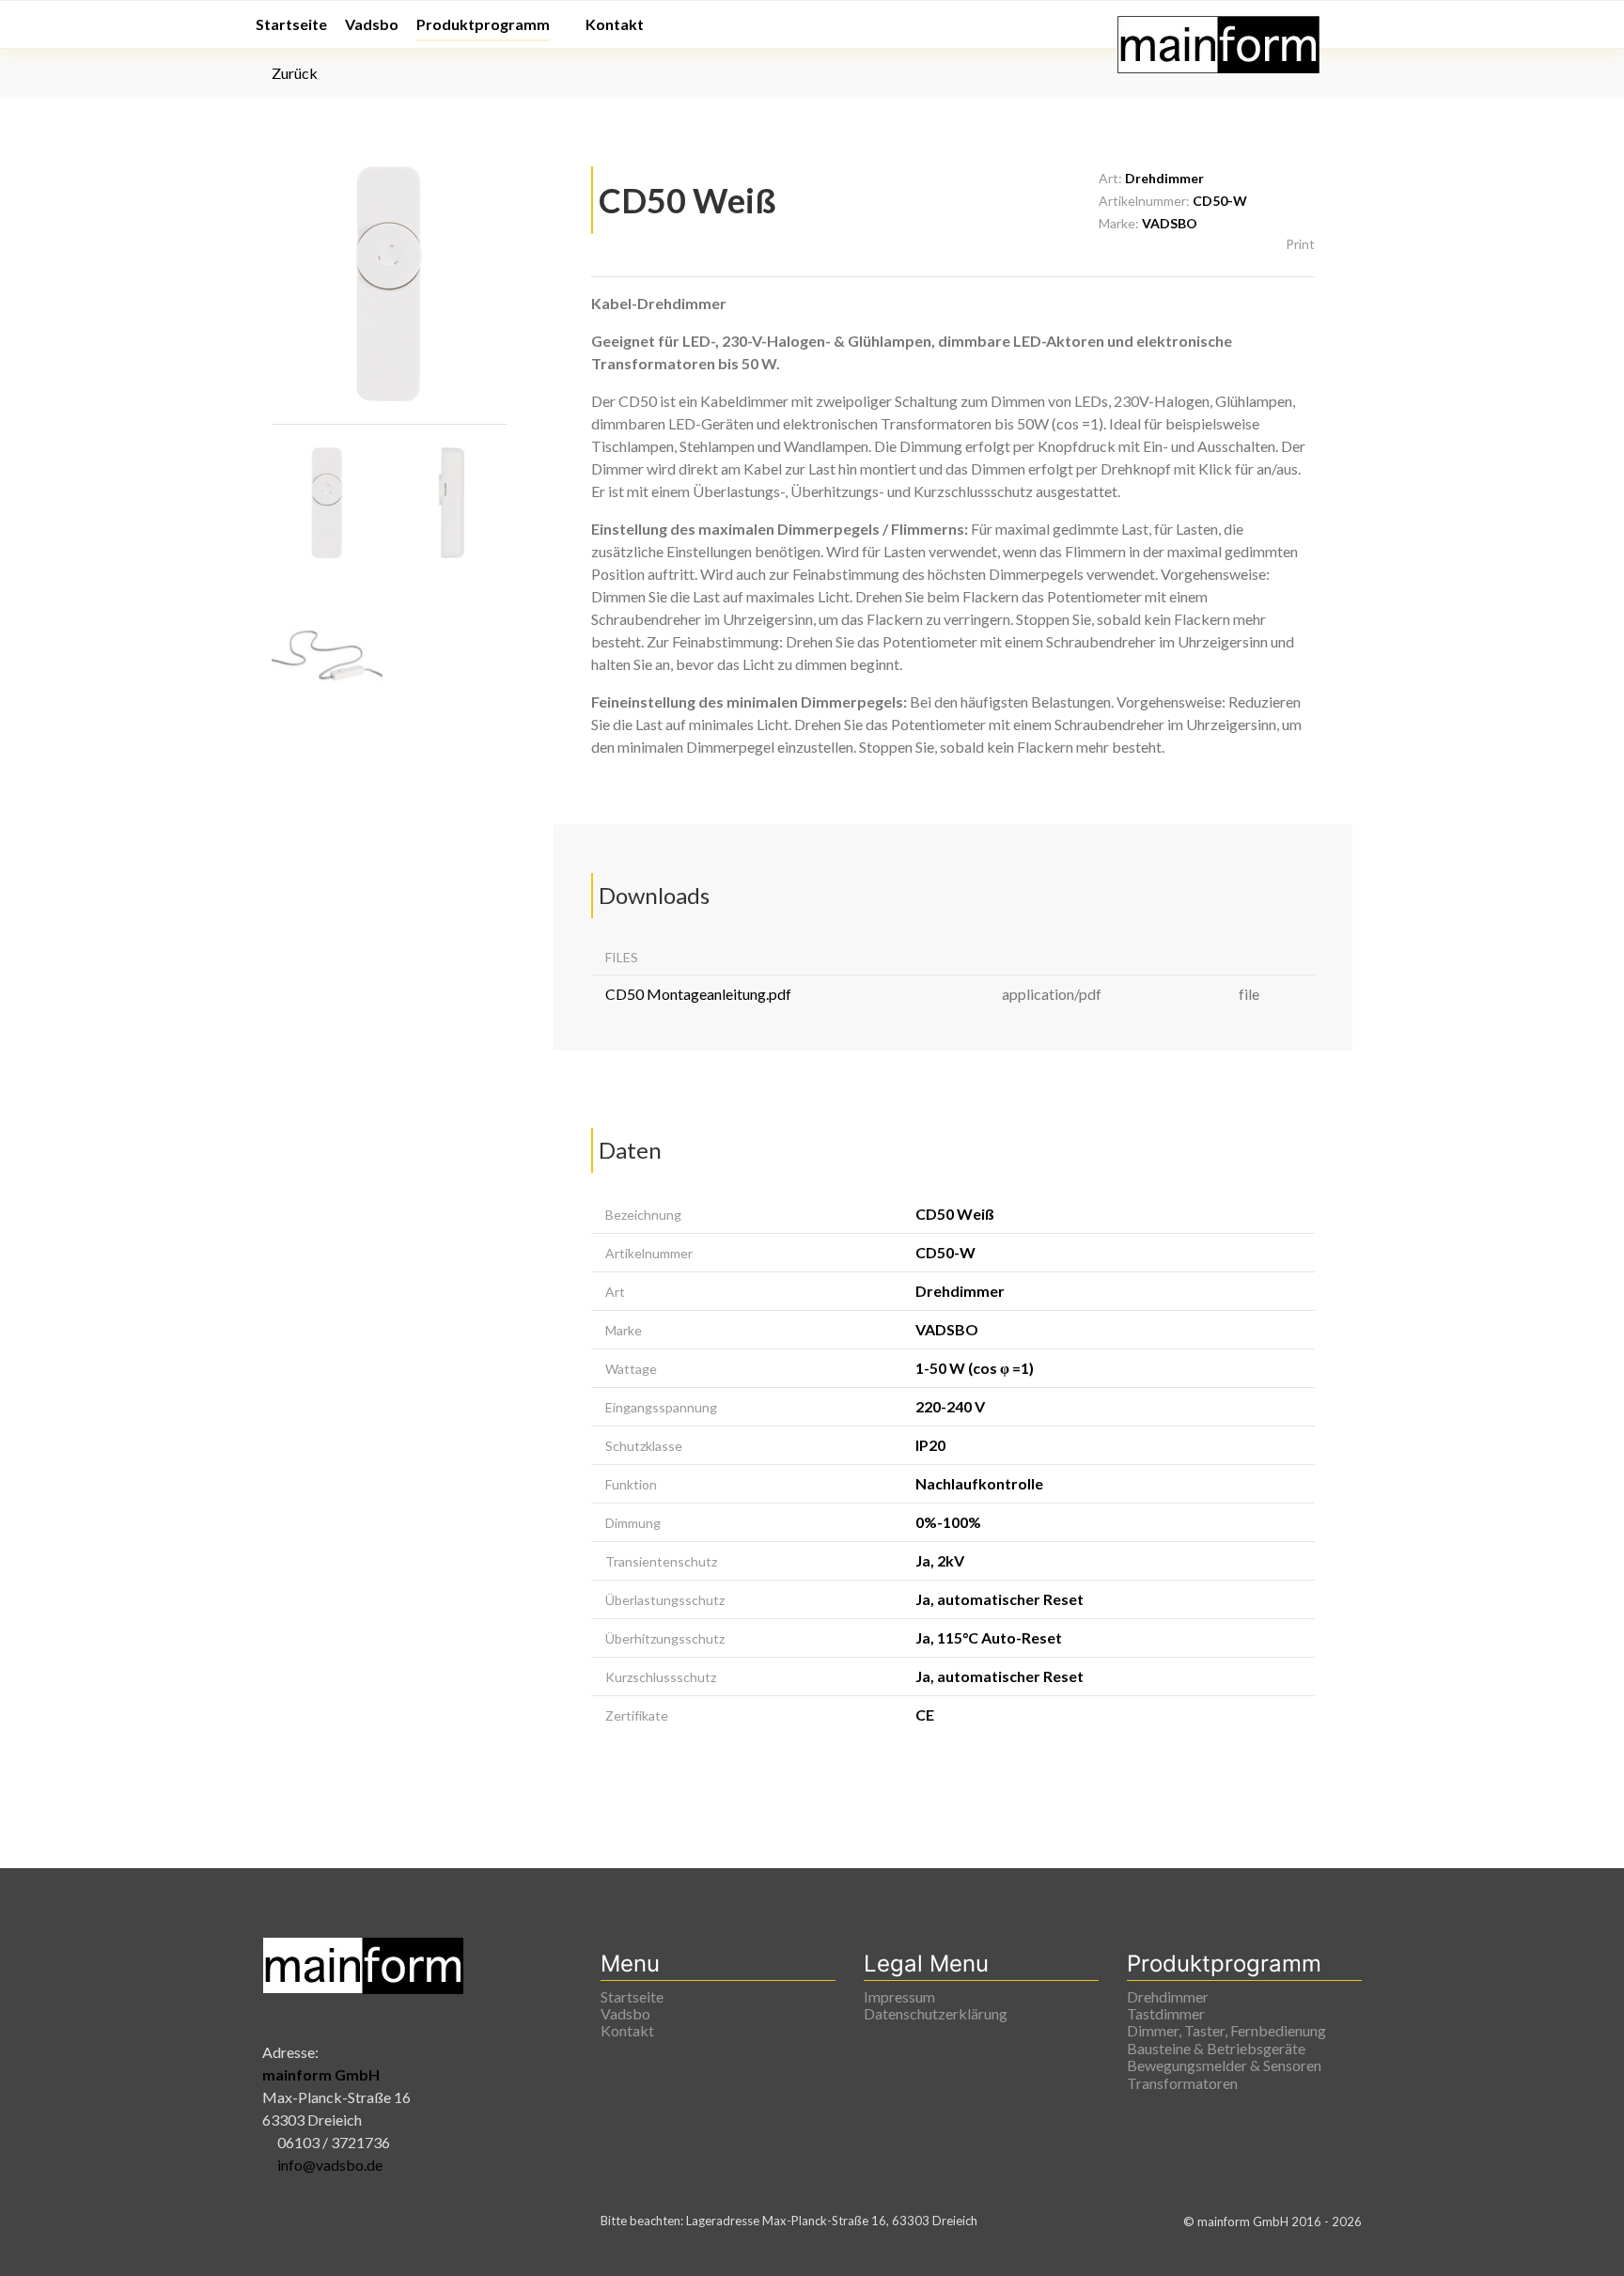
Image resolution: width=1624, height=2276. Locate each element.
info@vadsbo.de (330, 2165)
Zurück (293, 73)
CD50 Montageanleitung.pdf (698, 994)
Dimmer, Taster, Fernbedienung (1226, 2031)
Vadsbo (625, 2014)
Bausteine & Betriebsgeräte (1216, 2049)
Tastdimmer (1166, 2014)
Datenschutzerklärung (936, 2014)
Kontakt (627, 2031)
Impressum (899, 1997)
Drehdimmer (1168, 1997)
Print (1299, 244)
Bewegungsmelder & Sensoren (1224, 2066)
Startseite (632, 1997)
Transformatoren (1182, 2083)
